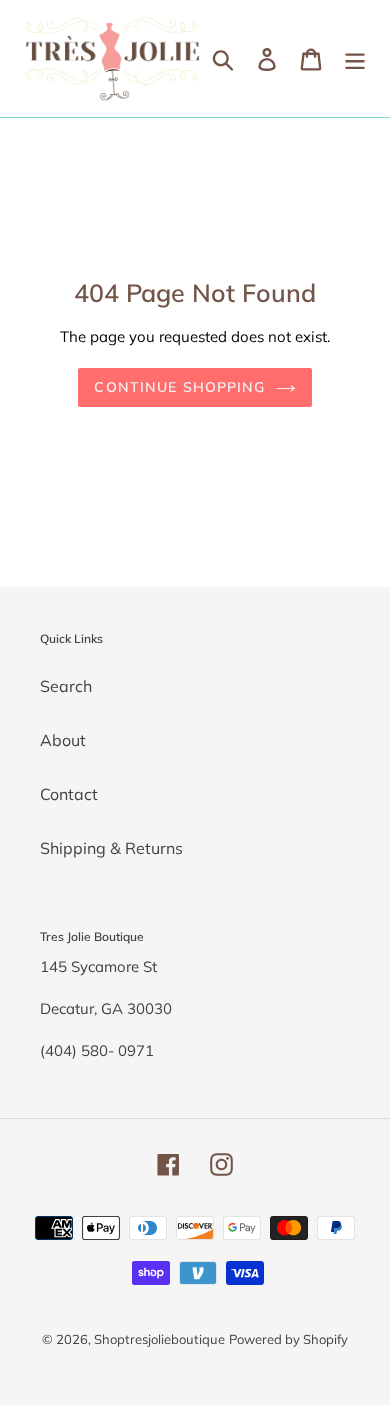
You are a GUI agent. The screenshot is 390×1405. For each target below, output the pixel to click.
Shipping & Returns (111, 848)
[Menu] (355, 59)
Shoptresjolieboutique (159, 1339)
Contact (69, 794)
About (63, 740)
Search (66, 686)
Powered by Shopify (288, 1339)
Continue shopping (179, 387)
